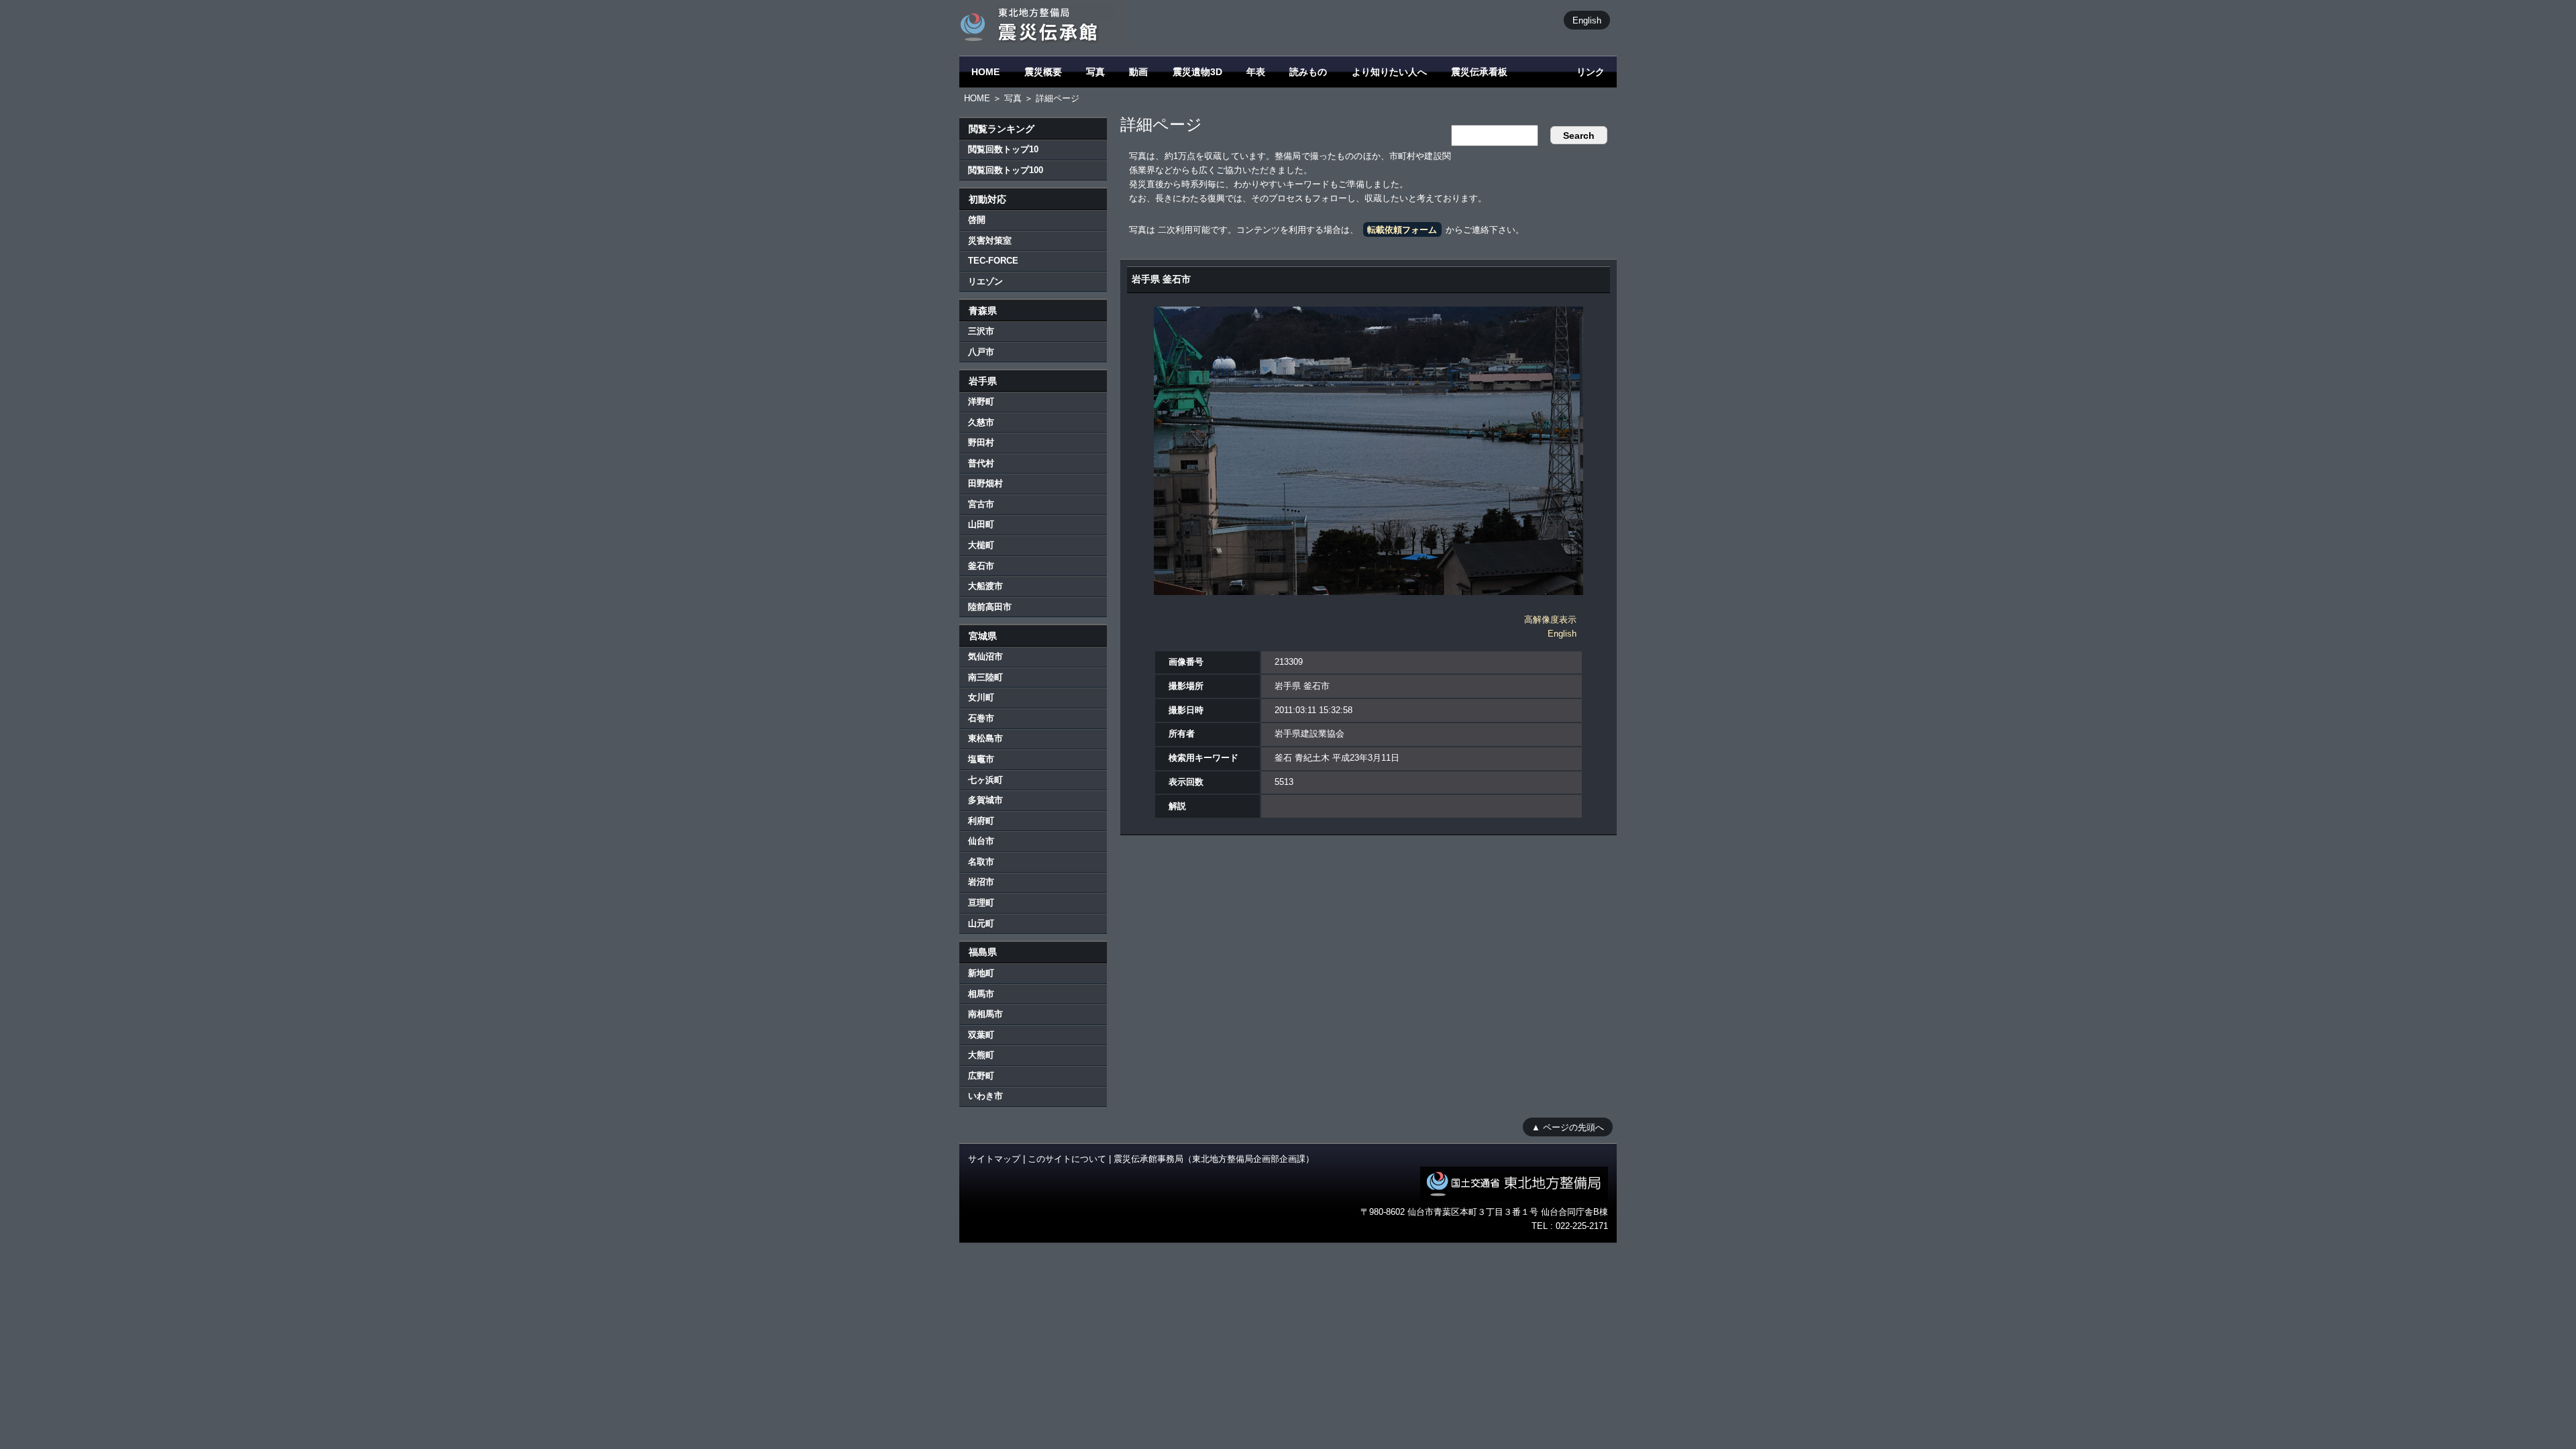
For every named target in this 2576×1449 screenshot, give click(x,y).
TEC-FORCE (993, 261)
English (1587, 20)
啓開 (977, 220)
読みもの (1308, 72)
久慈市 (981, 422)
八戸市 (981, 352)
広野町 (981, 1076)
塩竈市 (981, 759)
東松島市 (985, 738)
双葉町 (981, 1035)
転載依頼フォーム (1402, 230)
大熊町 (981, 1055)
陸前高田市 (990, 607)
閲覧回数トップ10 (1003, 149)
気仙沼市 (985, 656)
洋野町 (981, 401)
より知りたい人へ (1389, 72)
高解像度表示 (1550, 620)
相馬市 (981, 994)
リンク (1591, 72)
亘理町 (981, 903)
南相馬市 (985, 1014)
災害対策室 (990, 240)
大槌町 (981, 545)
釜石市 (981, 566)
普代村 (981, 463)
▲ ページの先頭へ (1568, 1127)
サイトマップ (994, 1159)
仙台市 (981, 841)
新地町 (981, 973)
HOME (985, 72)
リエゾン (985, 281)
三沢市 (981, 331)
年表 (1256, 72)
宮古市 (981, 504)
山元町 (981, 923)
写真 (1095, 72)
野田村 (981, 442)
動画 (1138, 72)
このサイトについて (1067, 1159)
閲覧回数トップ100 (1006, 170)
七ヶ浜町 (985, 780)
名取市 (981, 862)
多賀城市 (985, 800)
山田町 (981, 524)
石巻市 (981, 718)
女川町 (981, 697)
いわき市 (985, 1096)
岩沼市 (981, 882)
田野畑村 (985, 483)
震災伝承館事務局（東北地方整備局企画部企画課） (1214, 1159)
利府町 (981, 821)
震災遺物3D (1197, 72)
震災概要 (1043, 72)
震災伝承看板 (1479, 72)
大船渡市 (985, 586)
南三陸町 (985, 677)
